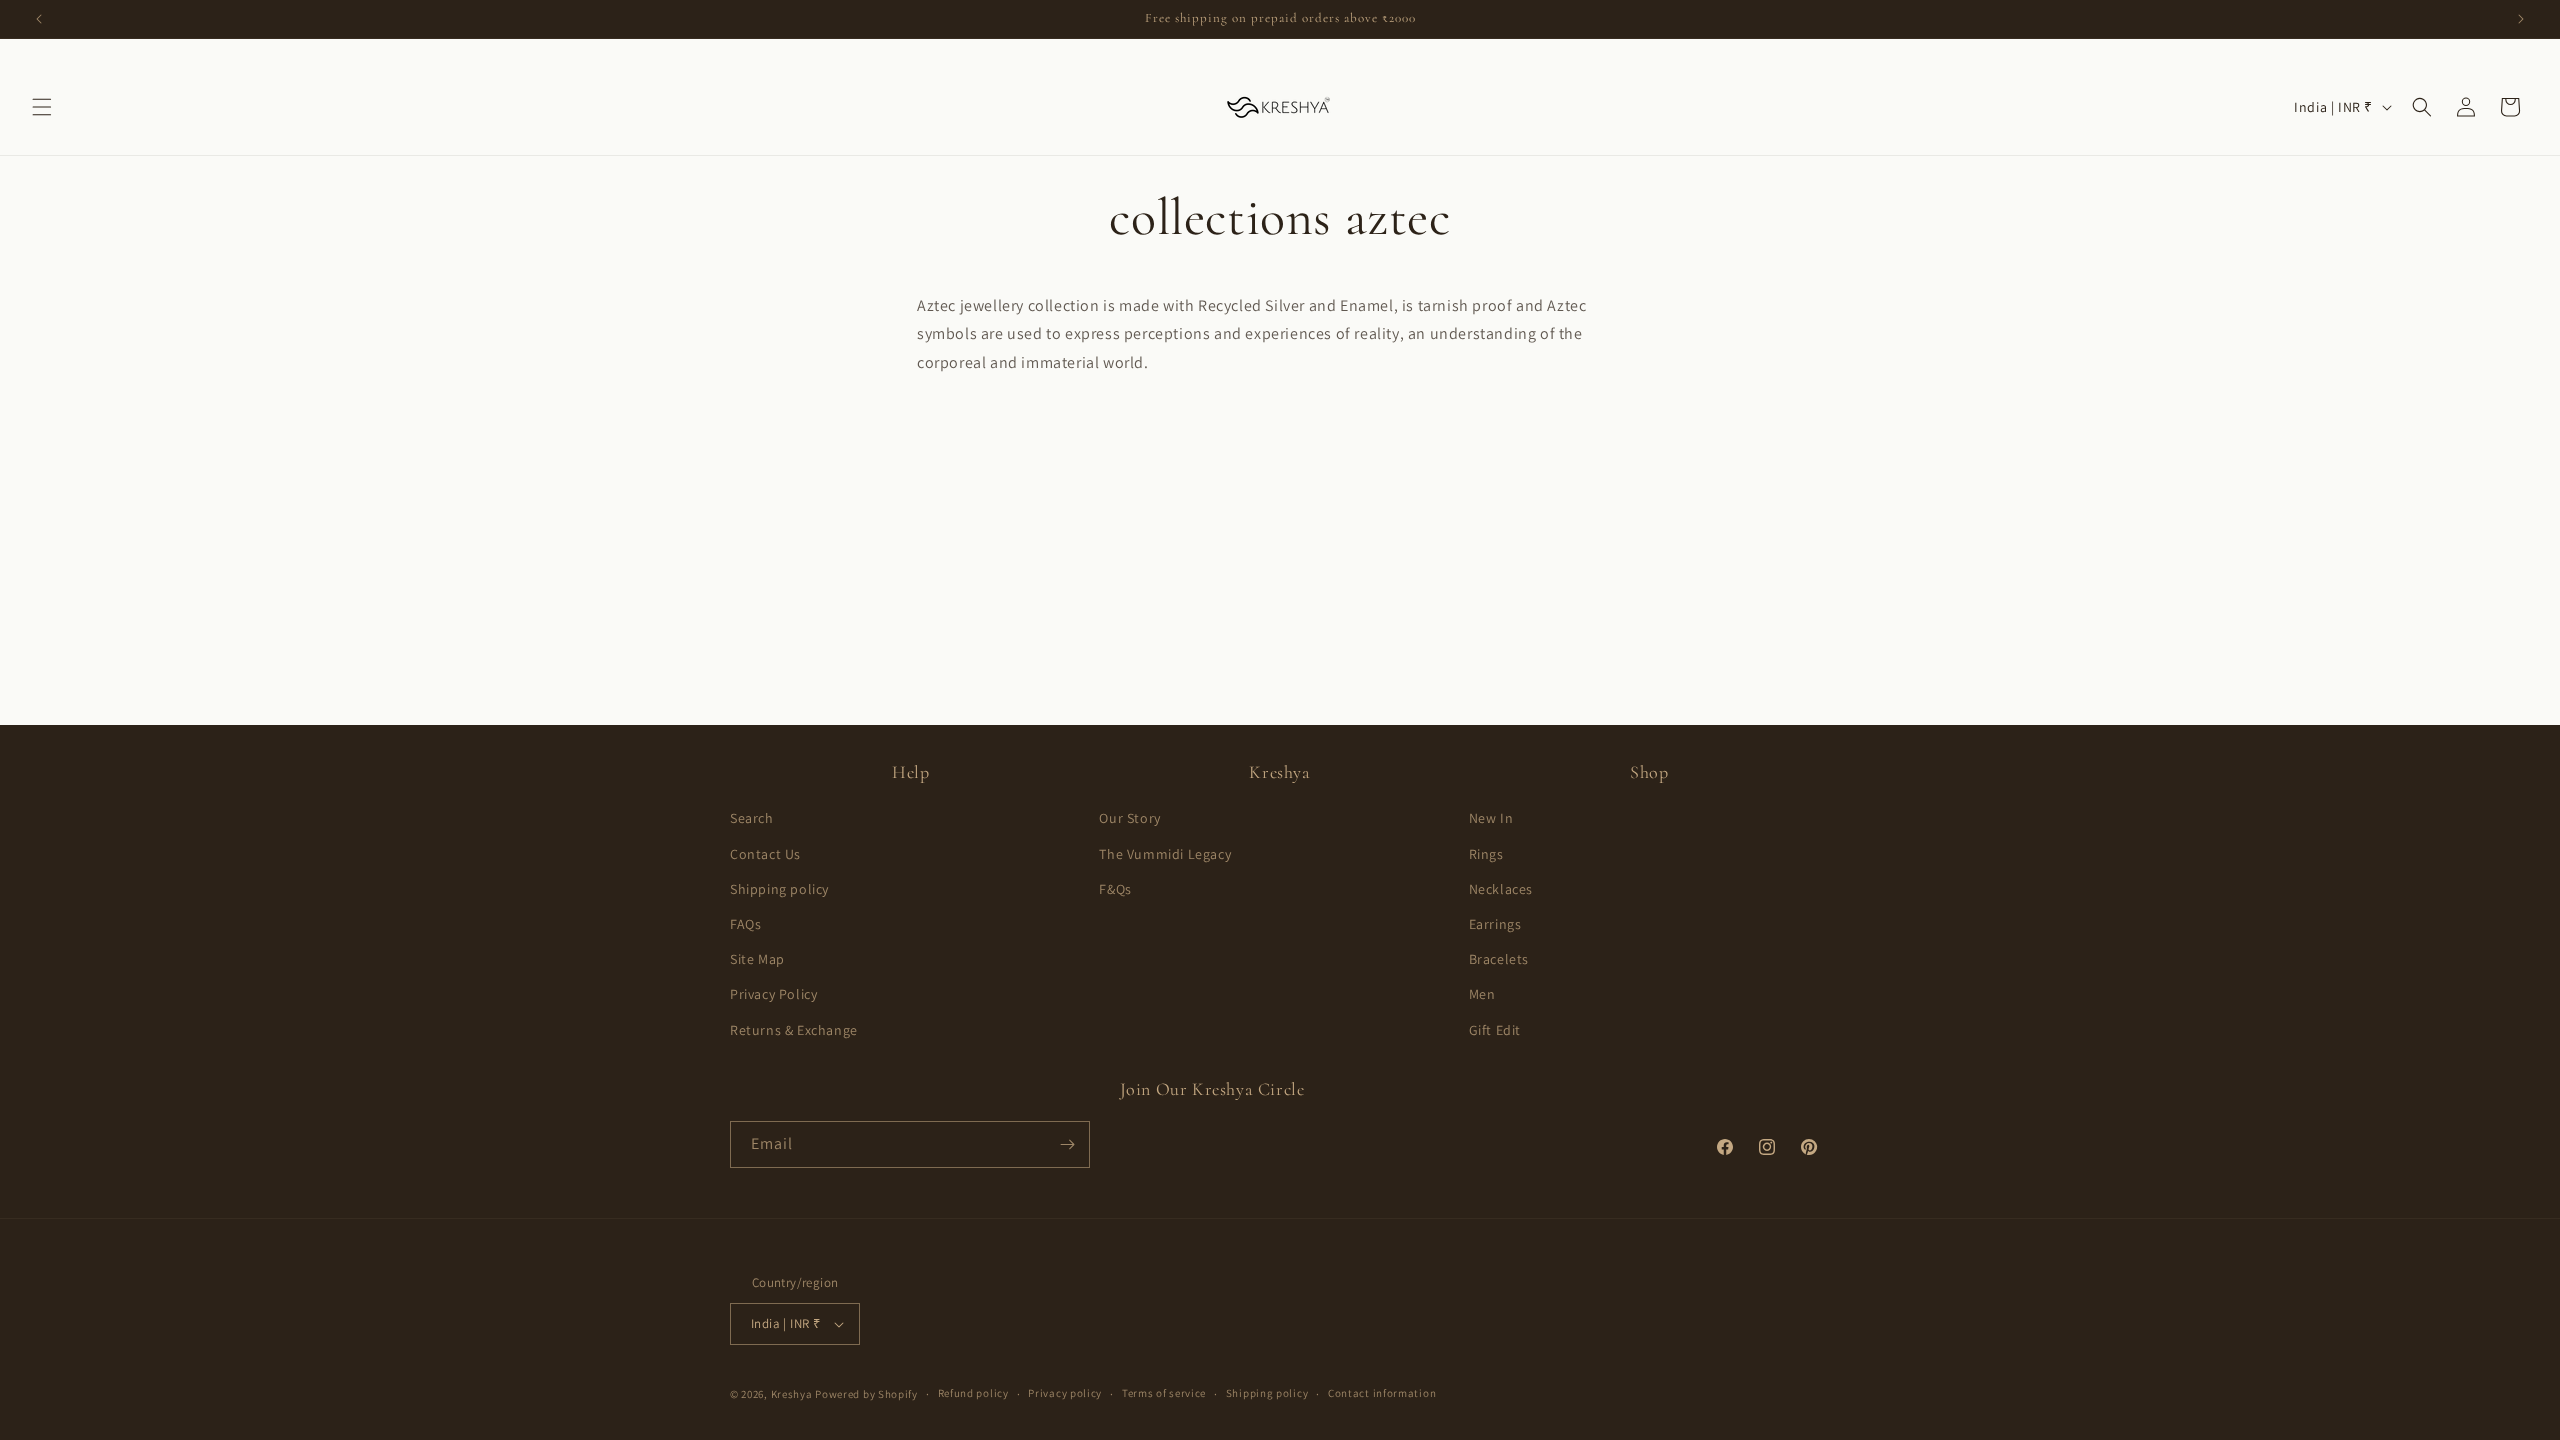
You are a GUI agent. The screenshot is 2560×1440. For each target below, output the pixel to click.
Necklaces (1501, 889)
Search (752, 818)
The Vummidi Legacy (1165, 854)
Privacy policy (1065, 1393)
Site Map (757, 959)
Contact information (1382, 1393)
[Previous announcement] (39, 19)
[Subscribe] (1067, 1144)
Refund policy (973, 1393)
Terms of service (1164, 1393)
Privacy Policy (773, 994)
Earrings (1495, 924)
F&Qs (1115, 889)
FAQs (745, 924)
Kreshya (792, 1394)
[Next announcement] (2521, 19)
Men (1482, 994)
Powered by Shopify (866, 1394)
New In (1491, 818)
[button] (42, 107)
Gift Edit (1495, 1030)
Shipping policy (779, 889)
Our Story (1129, 818)
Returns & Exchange (794, 1030)
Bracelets (1499, 959)
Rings (1486, 854)
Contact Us (765, 854)
